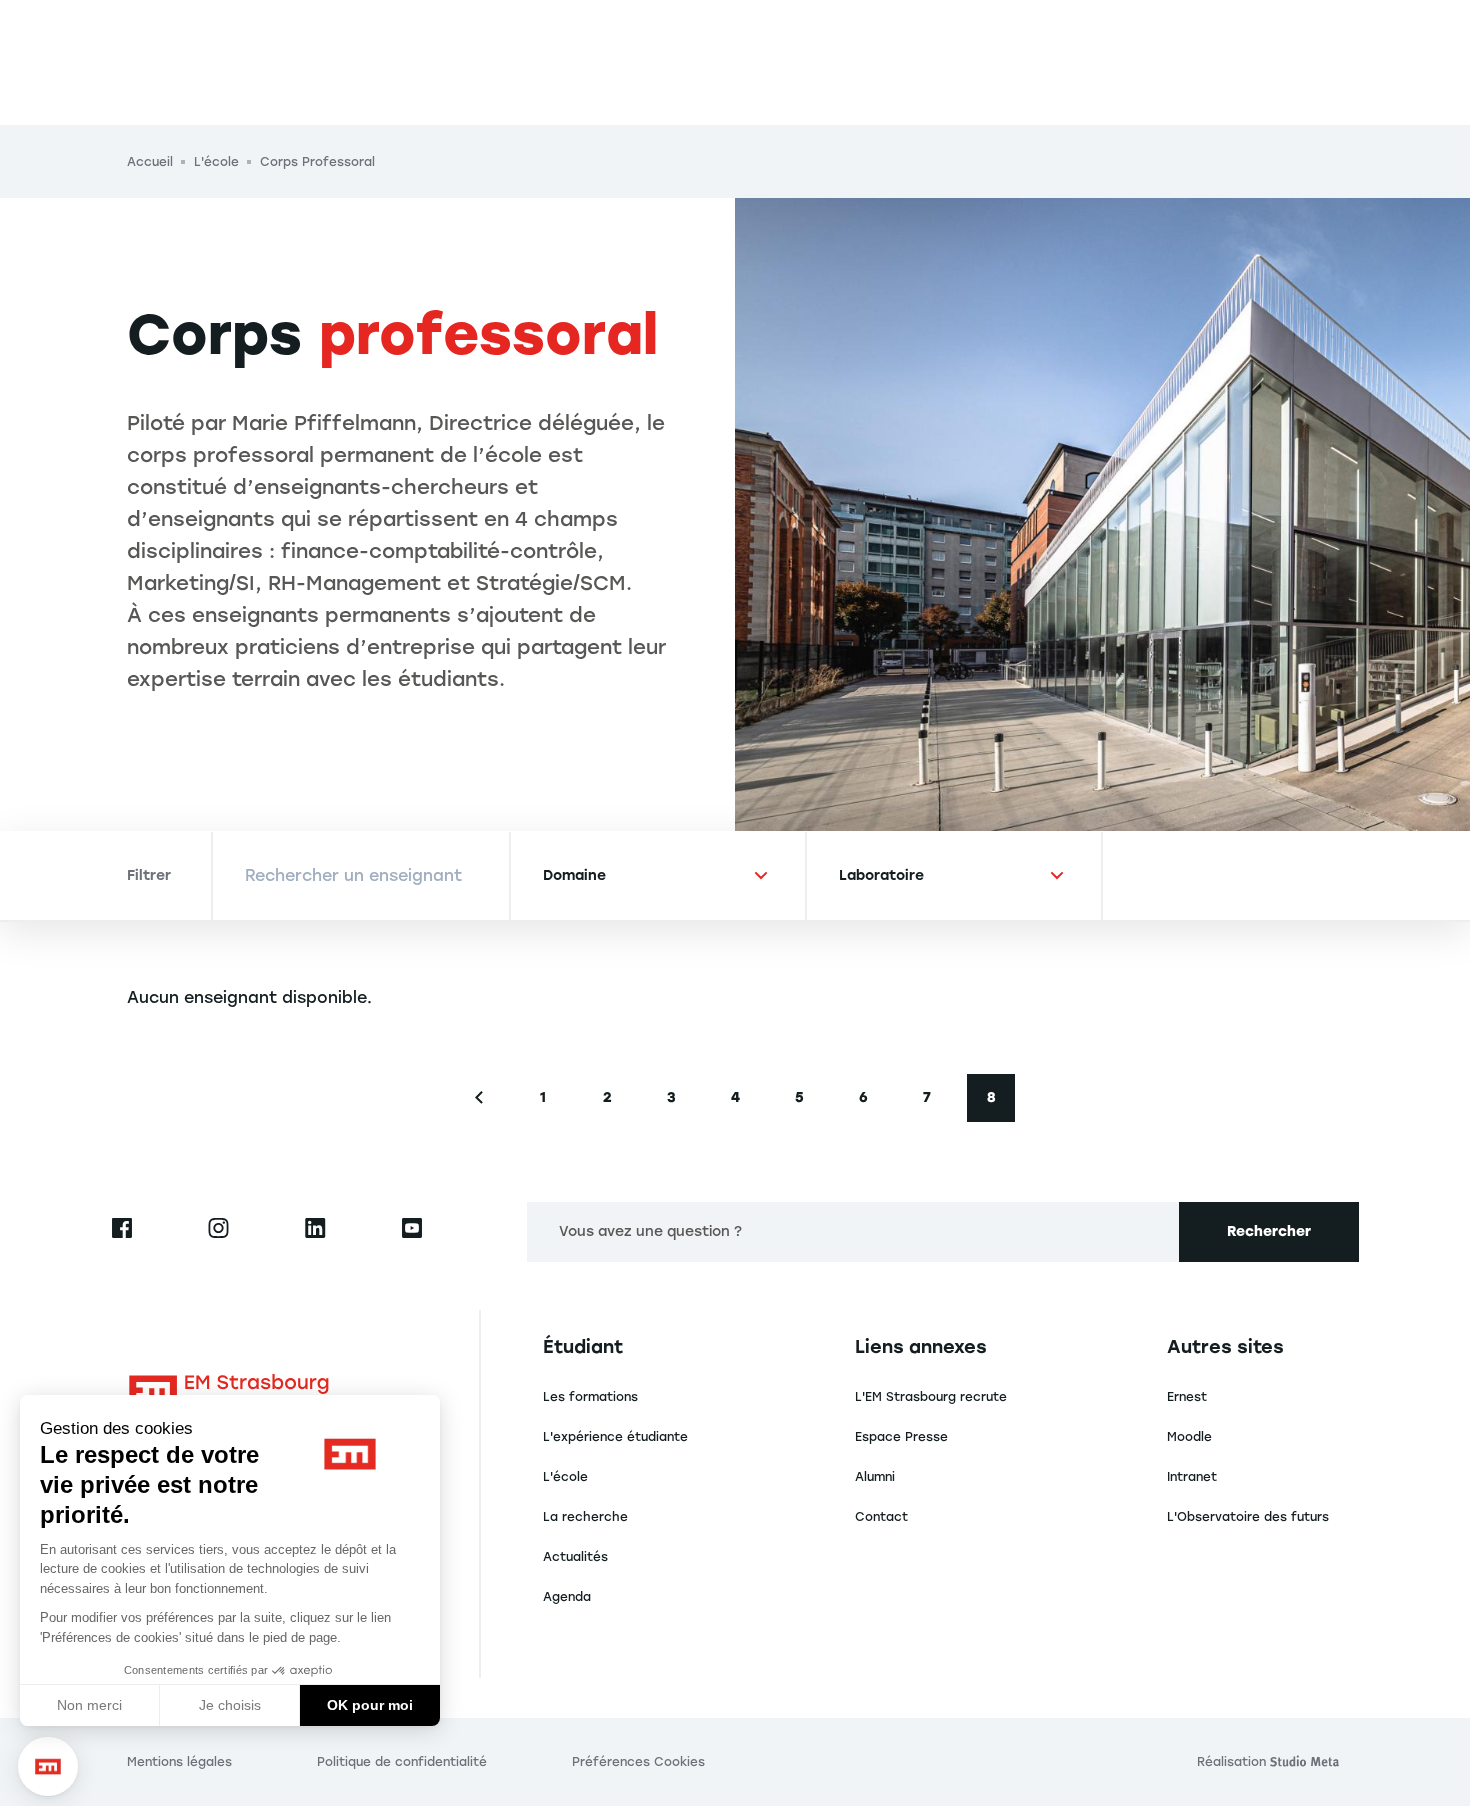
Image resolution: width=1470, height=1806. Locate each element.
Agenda (567, 1597)
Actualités (575, 1557)
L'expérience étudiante (615, 1437)
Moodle (1189, 1437)
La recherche (585, 1517)
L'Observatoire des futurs (1248, 1517)
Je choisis (230, 1705)
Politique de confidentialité (402, 1762)
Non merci (89, 1705)
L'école (565, 1477)
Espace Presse (901, 1437)
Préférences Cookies (638, 1762)
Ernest (1187, 1397)
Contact (881, 1517)
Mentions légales (179, 1762)
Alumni (875, 1477)
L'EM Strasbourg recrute (931, 1397)
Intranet (1192, 1477)
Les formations (590, 1397)
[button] (48, 1767)
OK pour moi (370, 1705)
